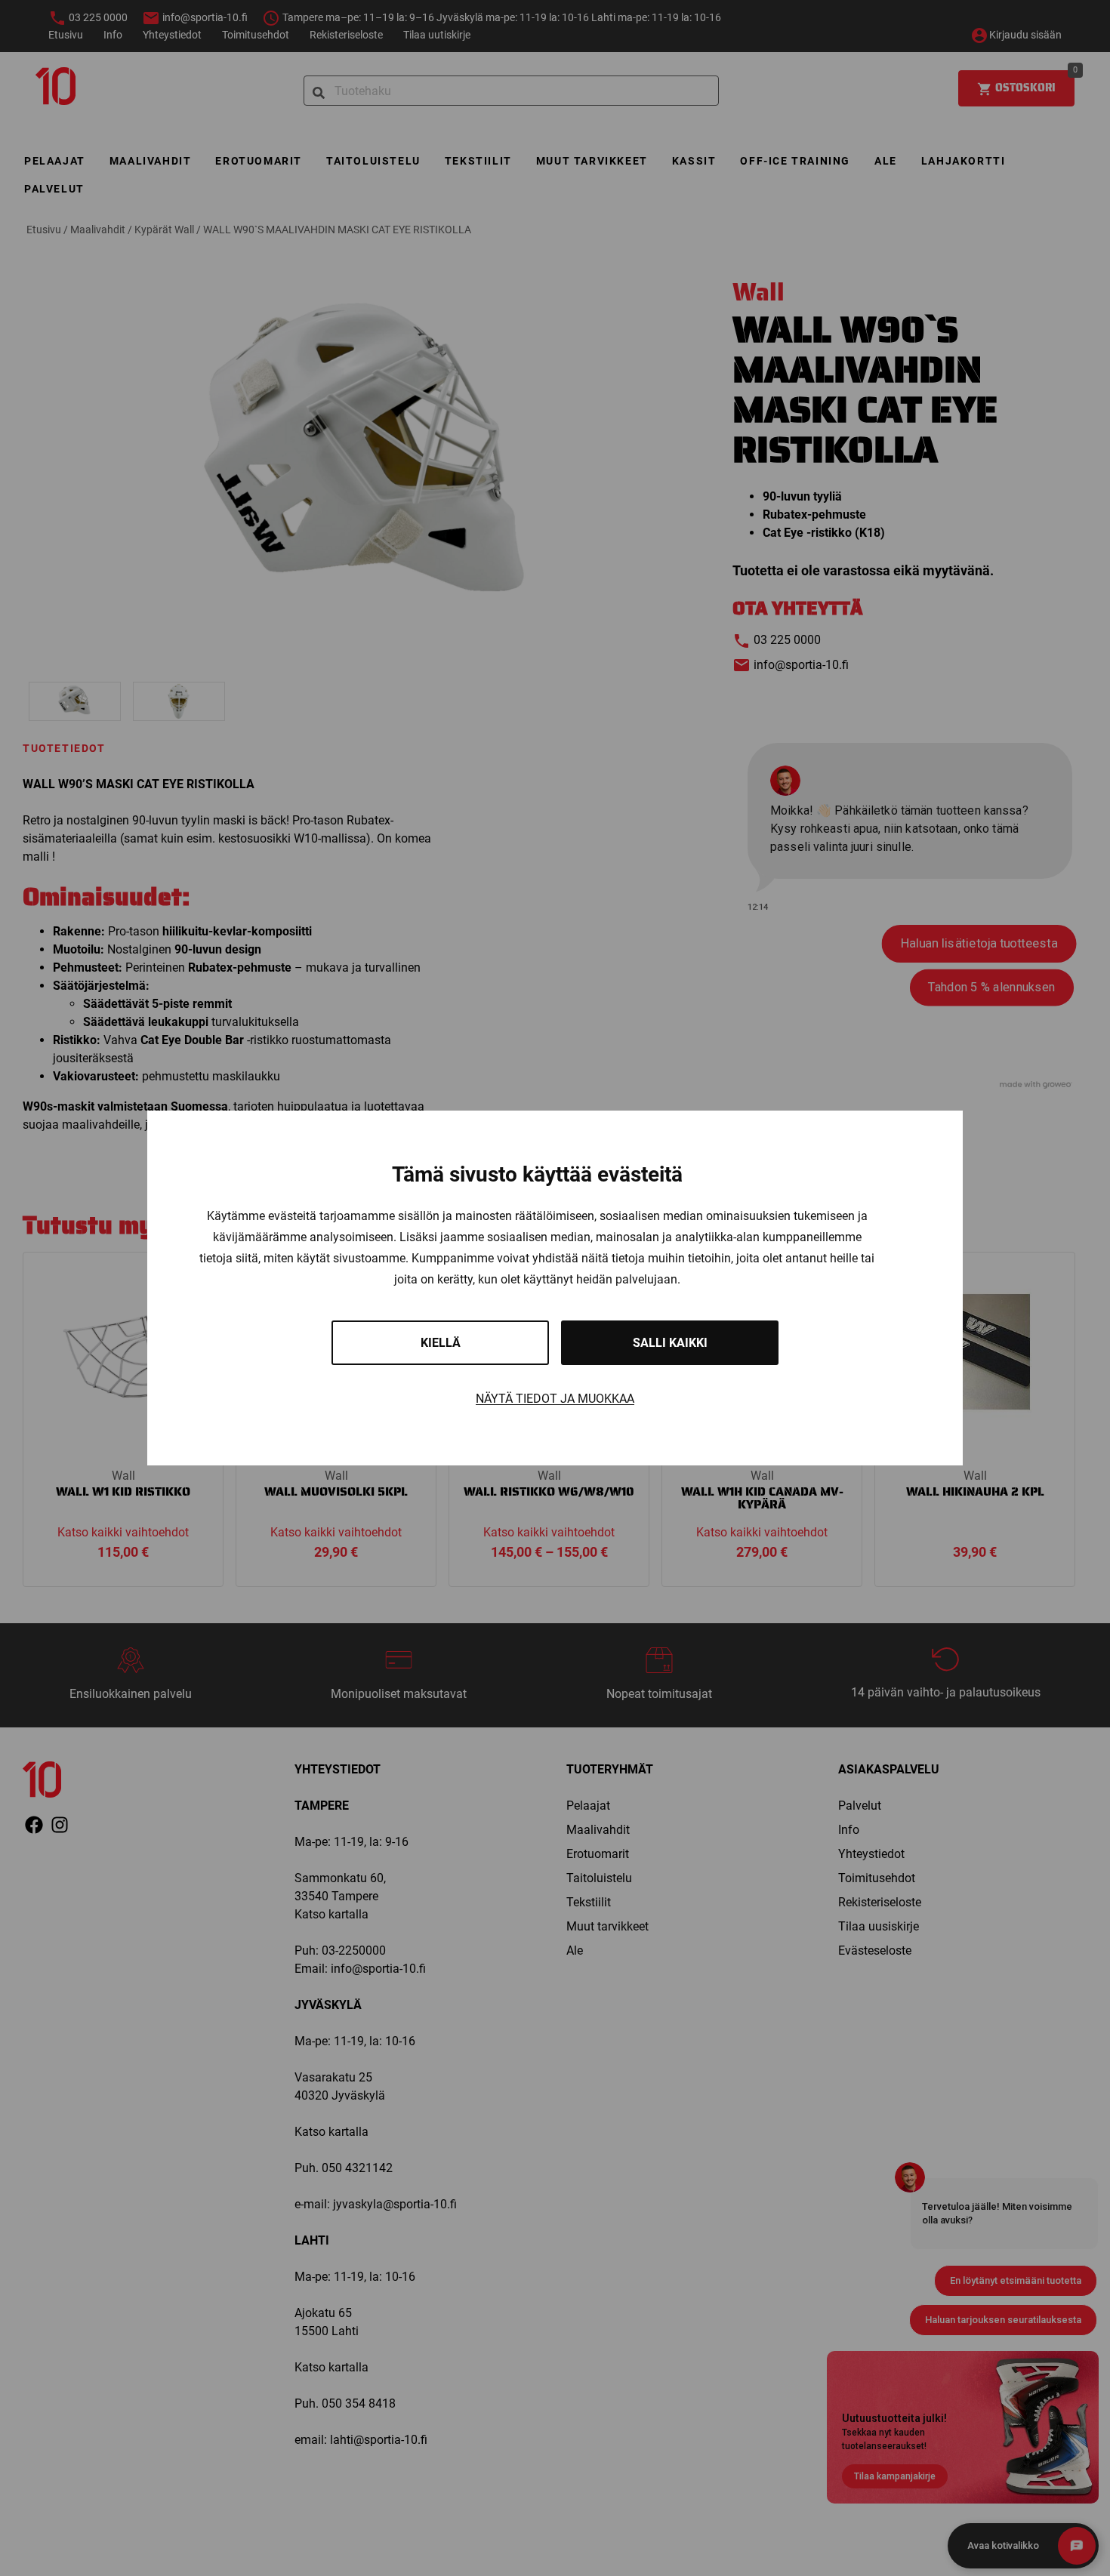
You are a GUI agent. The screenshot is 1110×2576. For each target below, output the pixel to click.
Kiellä (441, 1343)
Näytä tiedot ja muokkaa (555, 1399)
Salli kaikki (670, 1343)
